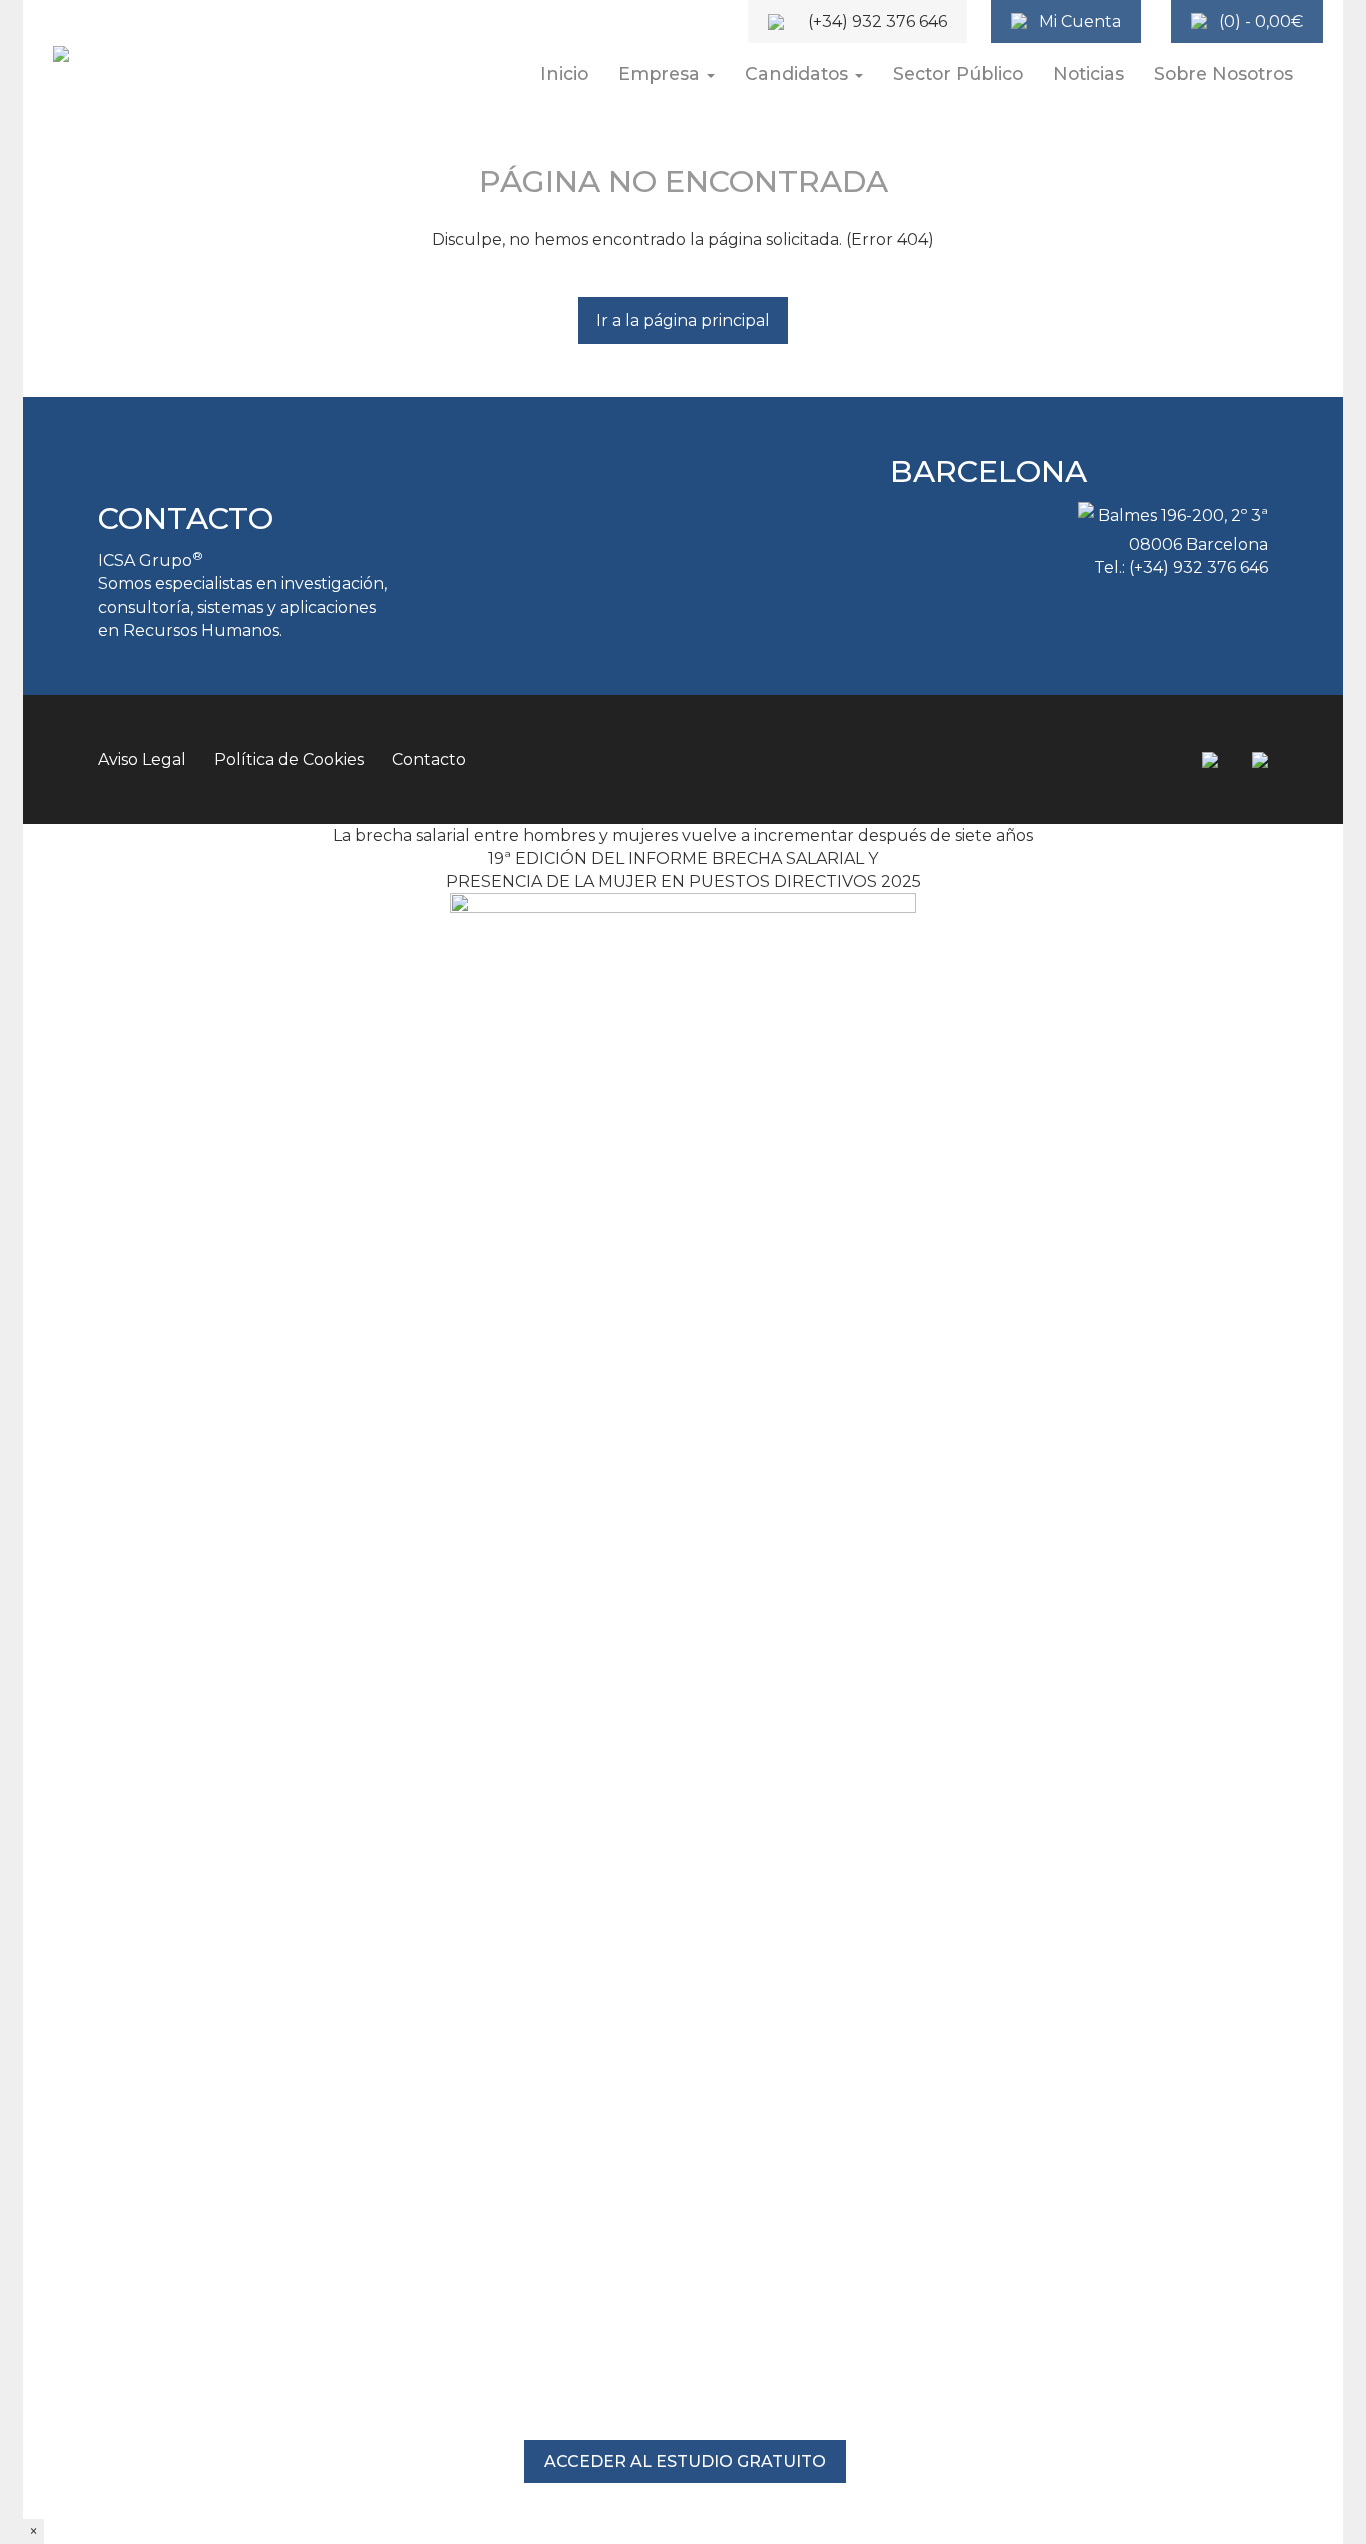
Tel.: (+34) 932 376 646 (1181, 567)
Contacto (429, 759)
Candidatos (799, 73)
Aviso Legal (142, 759)
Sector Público (958, 73)
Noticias (1088, 73)
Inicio (564, 73)
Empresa (661, 73)
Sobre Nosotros (1223, 73)
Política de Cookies (289, 759)
